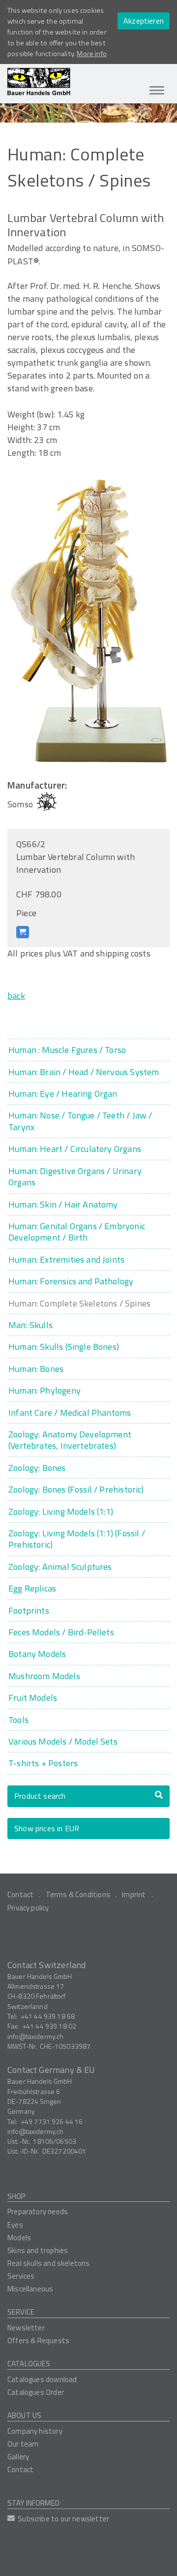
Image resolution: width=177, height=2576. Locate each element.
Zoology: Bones (37, 1468)
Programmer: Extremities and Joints (66, 1259)
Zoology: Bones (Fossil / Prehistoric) (76, 1489)
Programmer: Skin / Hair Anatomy (63, 1204)
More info (92, 54)
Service (21, 2312)
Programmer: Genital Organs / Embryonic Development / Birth (77, 1232)
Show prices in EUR (47, 1828)
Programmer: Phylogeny (44, 1390)
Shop (16, 2196)
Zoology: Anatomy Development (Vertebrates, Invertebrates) (70, 1440)
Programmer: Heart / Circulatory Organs (75, 1149)
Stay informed (33, 2503)
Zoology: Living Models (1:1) (61, 1511)
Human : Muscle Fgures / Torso (67, 1050)
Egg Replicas (32, 1588)
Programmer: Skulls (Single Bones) (64, 1347)
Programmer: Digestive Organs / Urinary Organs (75, 1177)
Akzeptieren (144, 21)
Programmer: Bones (36, 1369)
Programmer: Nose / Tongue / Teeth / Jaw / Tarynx (80, 1121)
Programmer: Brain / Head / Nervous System (84, 1072)
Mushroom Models (44, 1676)
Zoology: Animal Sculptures (60, 1567)
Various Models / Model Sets (63, 1741)
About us (24, 2415)
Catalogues (29, 2364)
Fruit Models (33, 1698)
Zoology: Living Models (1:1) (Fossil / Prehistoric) (77, 1539)
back (16, 996)
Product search (40, 1796)
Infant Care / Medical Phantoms (70, 1413)
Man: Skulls (30, 1325)
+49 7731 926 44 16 (52, 2121)
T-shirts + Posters (43, 1763)
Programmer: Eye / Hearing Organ (63, 1094)
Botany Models (37, 1654)
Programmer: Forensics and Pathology (71, 1281)
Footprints (29, 1610)
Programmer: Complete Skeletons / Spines (79, 1303)
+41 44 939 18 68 (48, 2016)
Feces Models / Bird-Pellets (61, 1632)
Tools (18, 1720)
